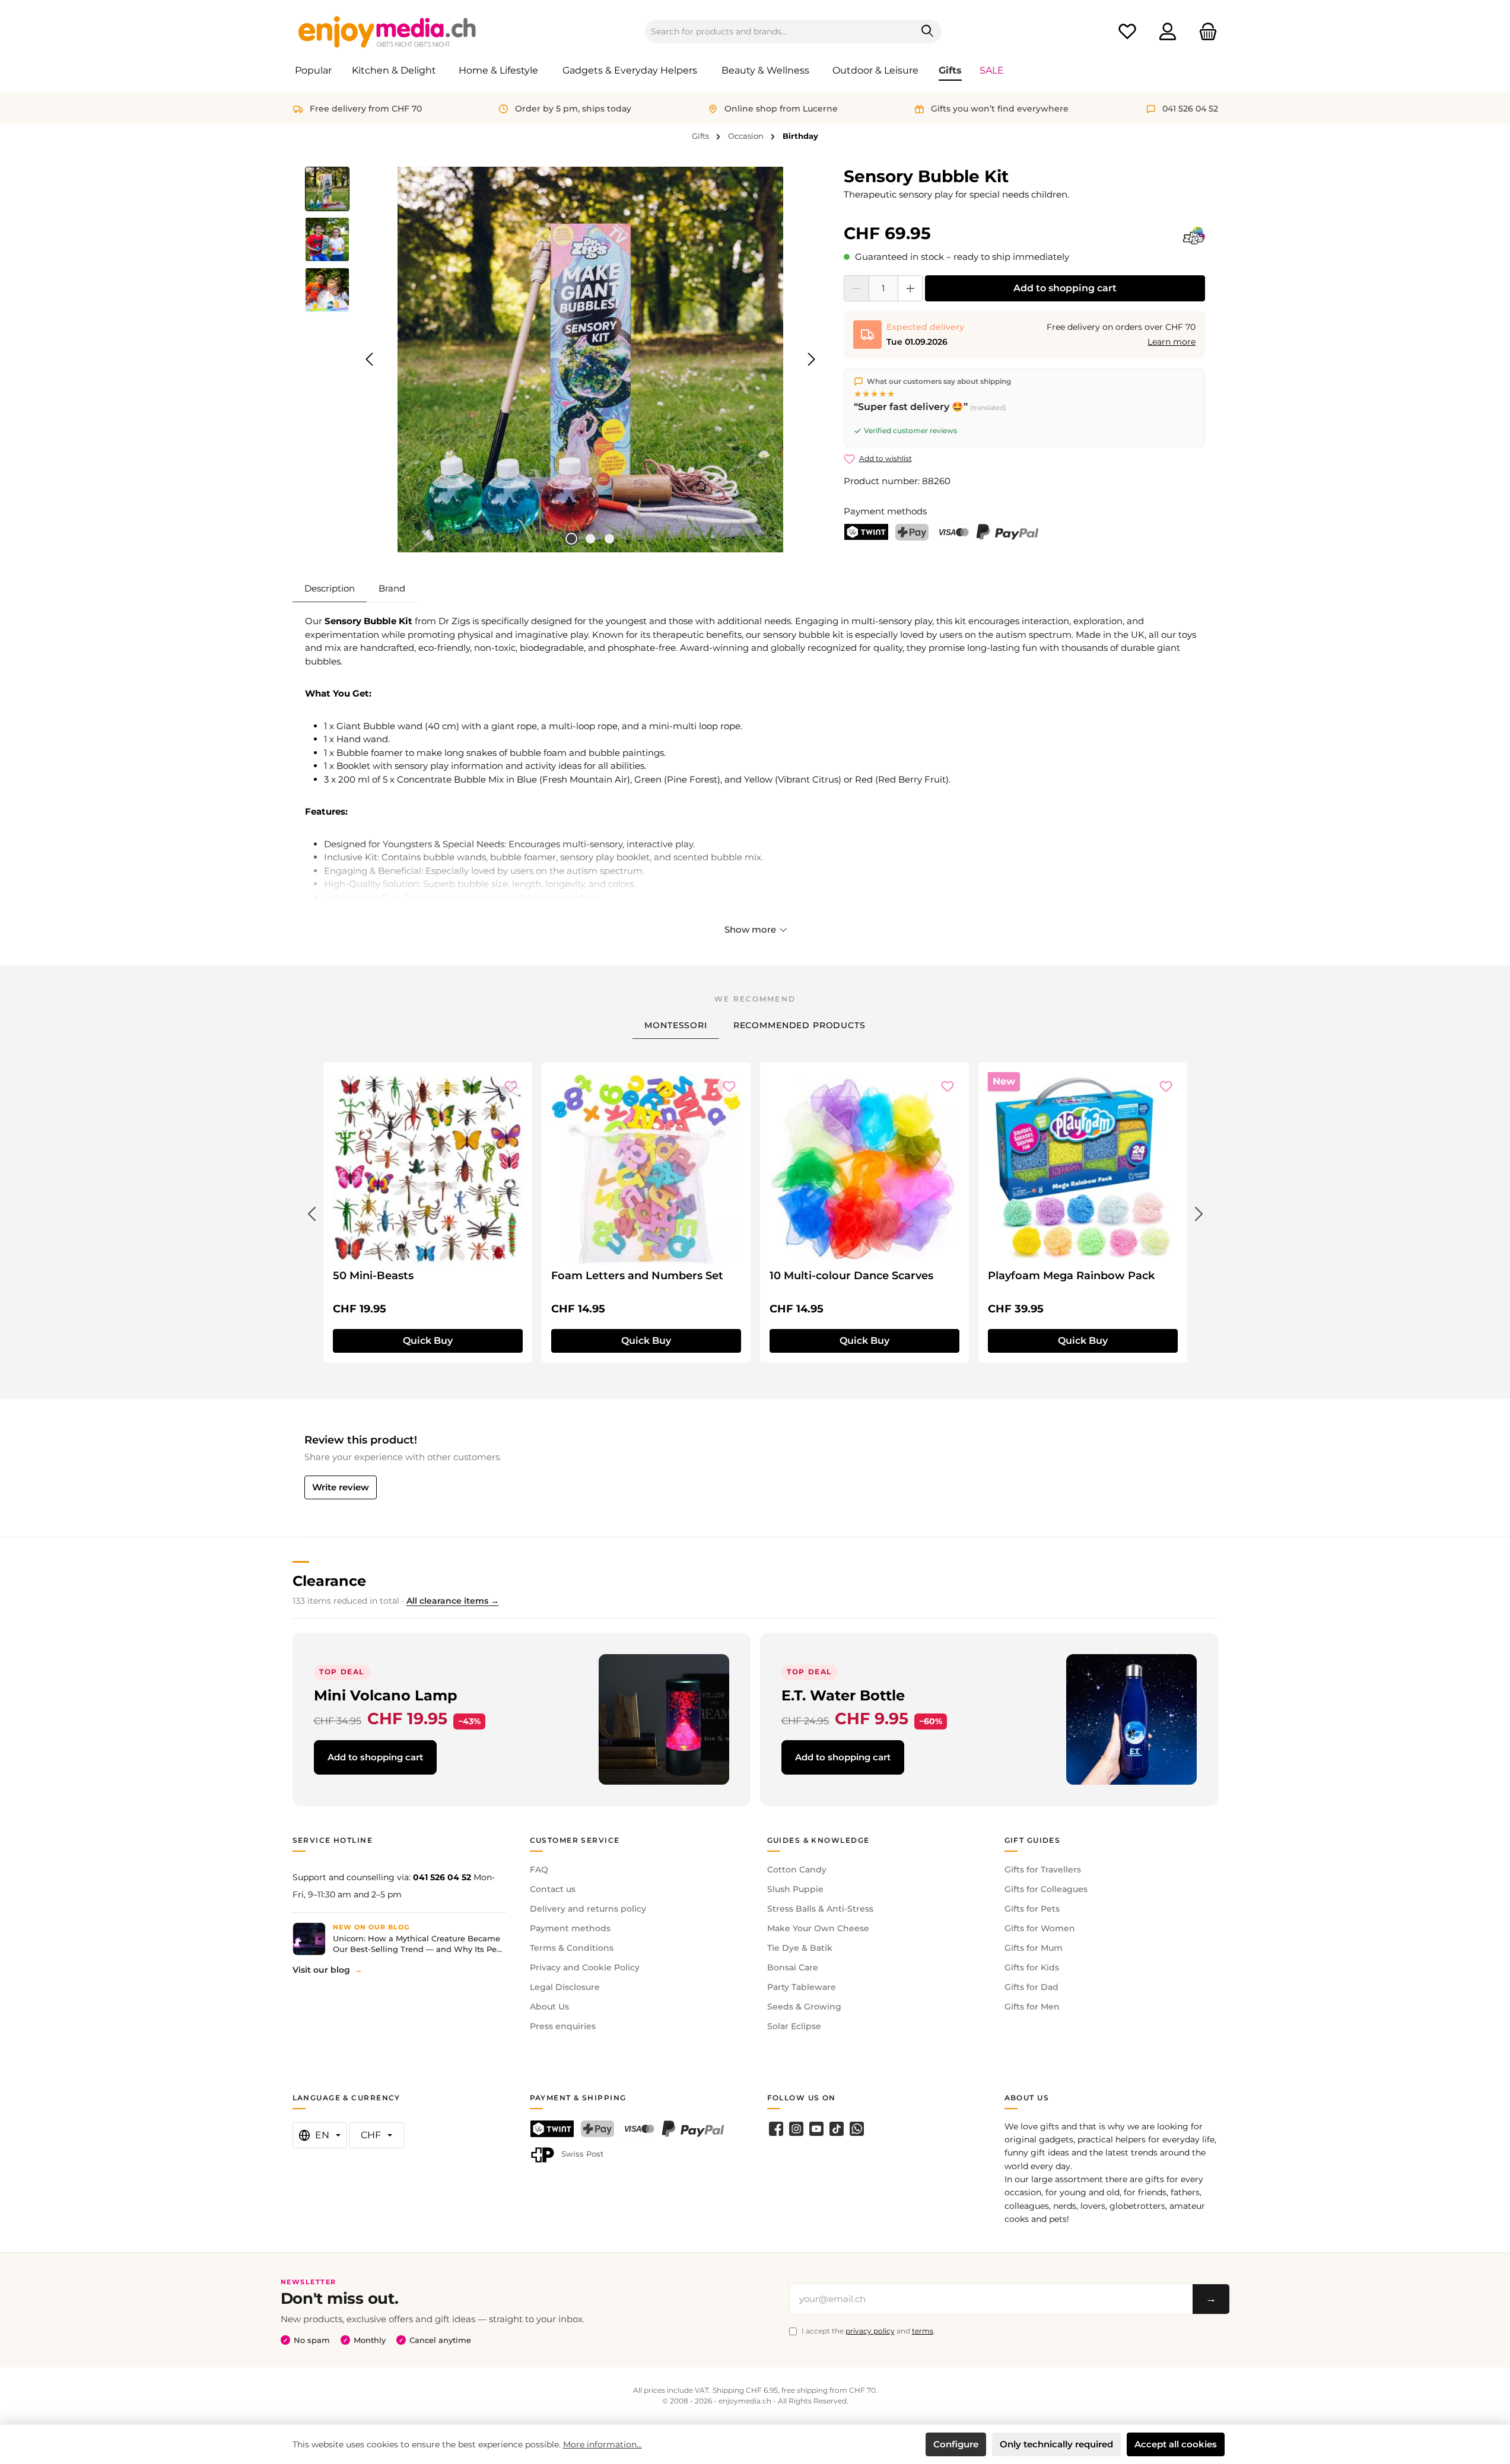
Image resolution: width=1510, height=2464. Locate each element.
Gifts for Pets (1032, 1909)
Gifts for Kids (1032, 1967)
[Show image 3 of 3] (609, 539)
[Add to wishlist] (511, 1086)
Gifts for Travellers (1043, 1870)
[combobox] (780, 31)
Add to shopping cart (1065, 288)
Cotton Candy (797, 1870)
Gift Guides (1033, 1840)
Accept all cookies (1176, 2444)
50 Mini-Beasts (373, 1276)
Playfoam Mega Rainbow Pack (1071, 1276)
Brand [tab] (392, 588)
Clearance (329, 1581)
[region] (563, 360)
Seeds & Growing (804, 2007)
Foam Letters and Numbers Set (637, 1276)
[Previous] (370, 359)
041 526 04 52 (442, 1877)
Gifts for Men (1032, 2007)
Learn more (1172, 342)
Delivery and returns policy (588, 1909)
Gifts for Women (1040, 1928)
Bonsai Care (793, 1967)
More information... (603, 2444)
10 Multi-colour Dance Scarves (851, 1276)
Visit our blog (321, 1970)
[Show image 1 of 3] (571, 539)
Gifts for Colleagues (1046, 1889)
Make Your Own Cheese (818, 1928)
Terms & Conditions (572, 1948)
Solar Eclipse (794, 2026)
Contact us (553, 1889)
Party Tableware (802, 1987)
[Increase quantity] (910, 288)
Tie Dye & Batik (800, 1948)
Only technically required (1056, 2444)
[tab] (330, 589)
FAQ (539, 1870)
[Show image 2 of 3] (590, 539)
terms (923, 2331)
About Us (549, 2007)
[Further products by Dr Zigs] (1194, 236)
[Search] (928, 31)
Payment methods (570, 1928)
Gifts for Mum (1034, 1948)
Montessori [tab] (675, 1025)
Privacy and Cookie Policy (585, 1967)
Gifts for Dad (1031, 1987)
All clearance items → (453, 1601)
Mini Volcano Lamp (386, 1695)
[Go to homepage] (387, 31)
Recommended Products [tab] (799, 1025)
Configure (956, 2444)
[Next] (811, 359)
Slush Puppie (795, 1889)
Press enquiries (563, 2026)
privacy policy (870, 2331)
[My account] (1168, 32)
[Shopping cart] (1204, 32)
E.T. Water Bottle (843, 1695)
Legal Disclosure (565, 1987)
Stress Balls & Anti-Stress (820, 1909)
